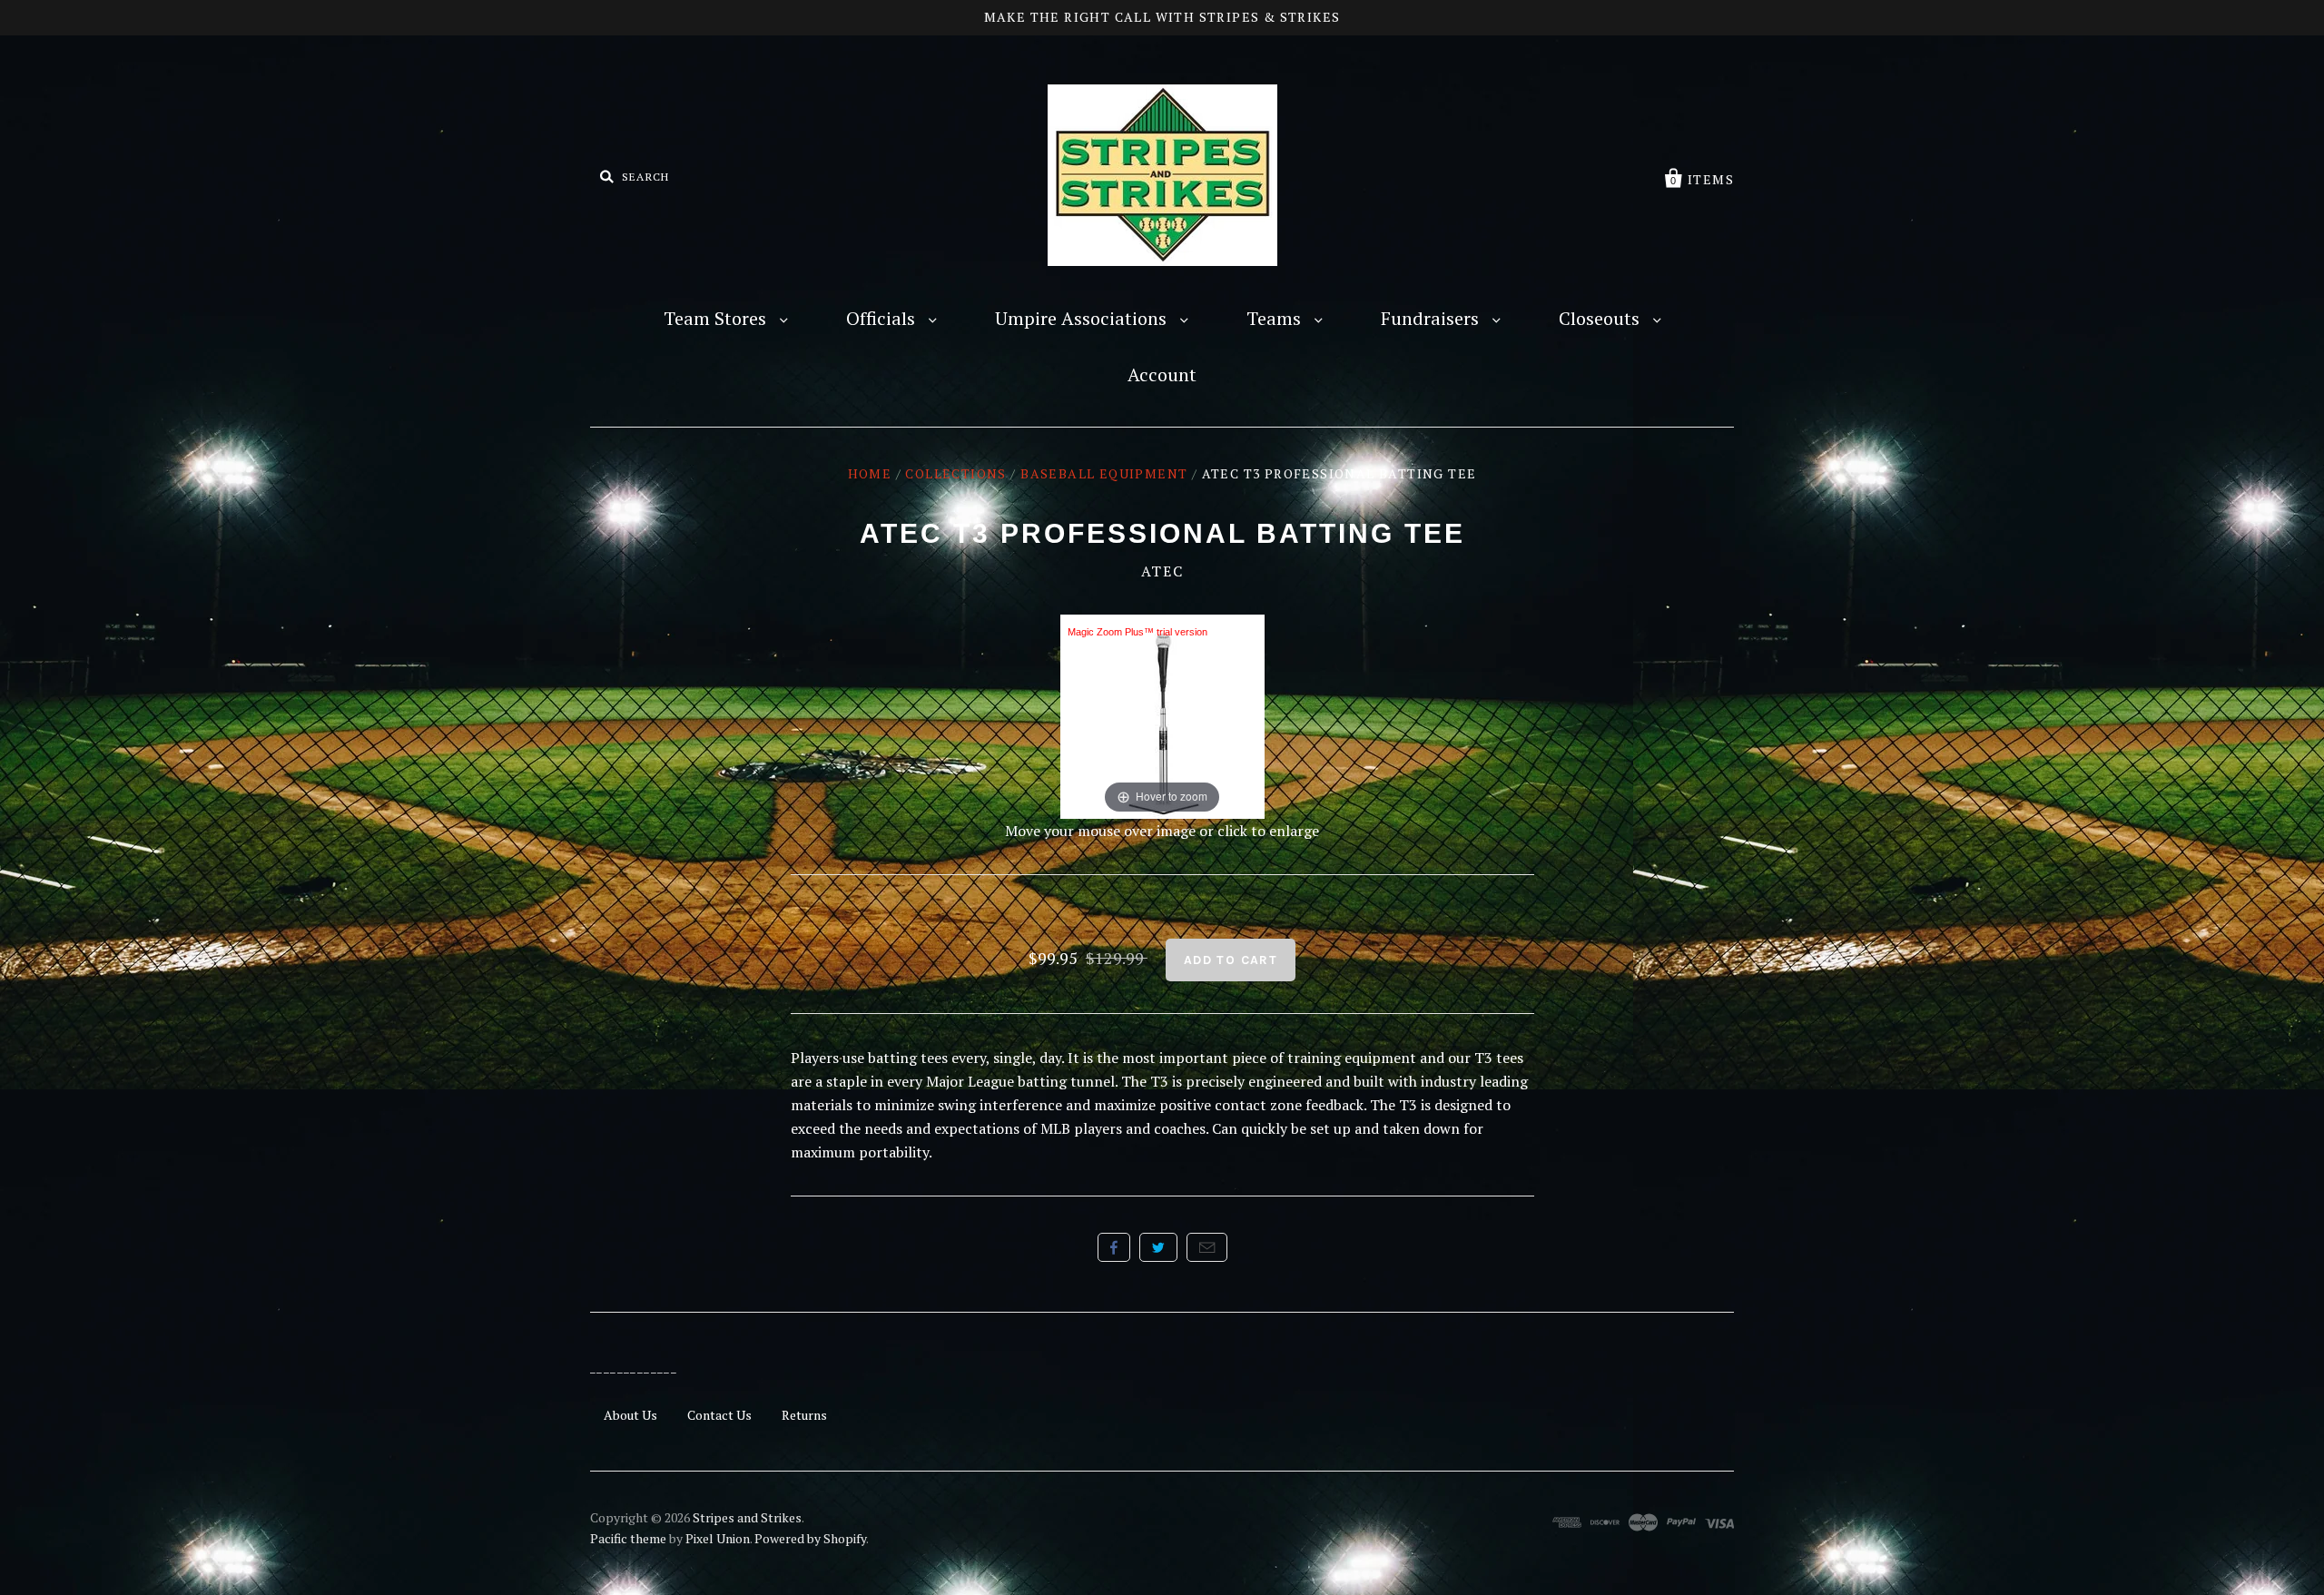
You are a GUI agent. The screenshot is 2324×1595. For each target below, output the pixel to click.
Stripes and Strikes (747, 1517)
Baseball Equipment (1104, 473)
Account (1162, 374)
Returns (804, 1415)
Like (1114, 1247)
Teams (1276, 318)
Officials (883, 318)
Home (870, 473)
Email (1207, 1247)
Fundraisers (1432, 318)
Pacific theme (628, 1538)
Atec (1162, 571)
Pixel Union (718, 1538)
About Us (630, 1415)
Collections (955, 473)
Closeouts (1601, 318)
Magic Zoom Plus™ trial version (1137, 632)
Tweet (1158, 1247)
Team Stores (717, 318)
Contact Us (719, 1415)
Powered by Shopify (810, 1538)
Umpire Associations (1083, 318)
